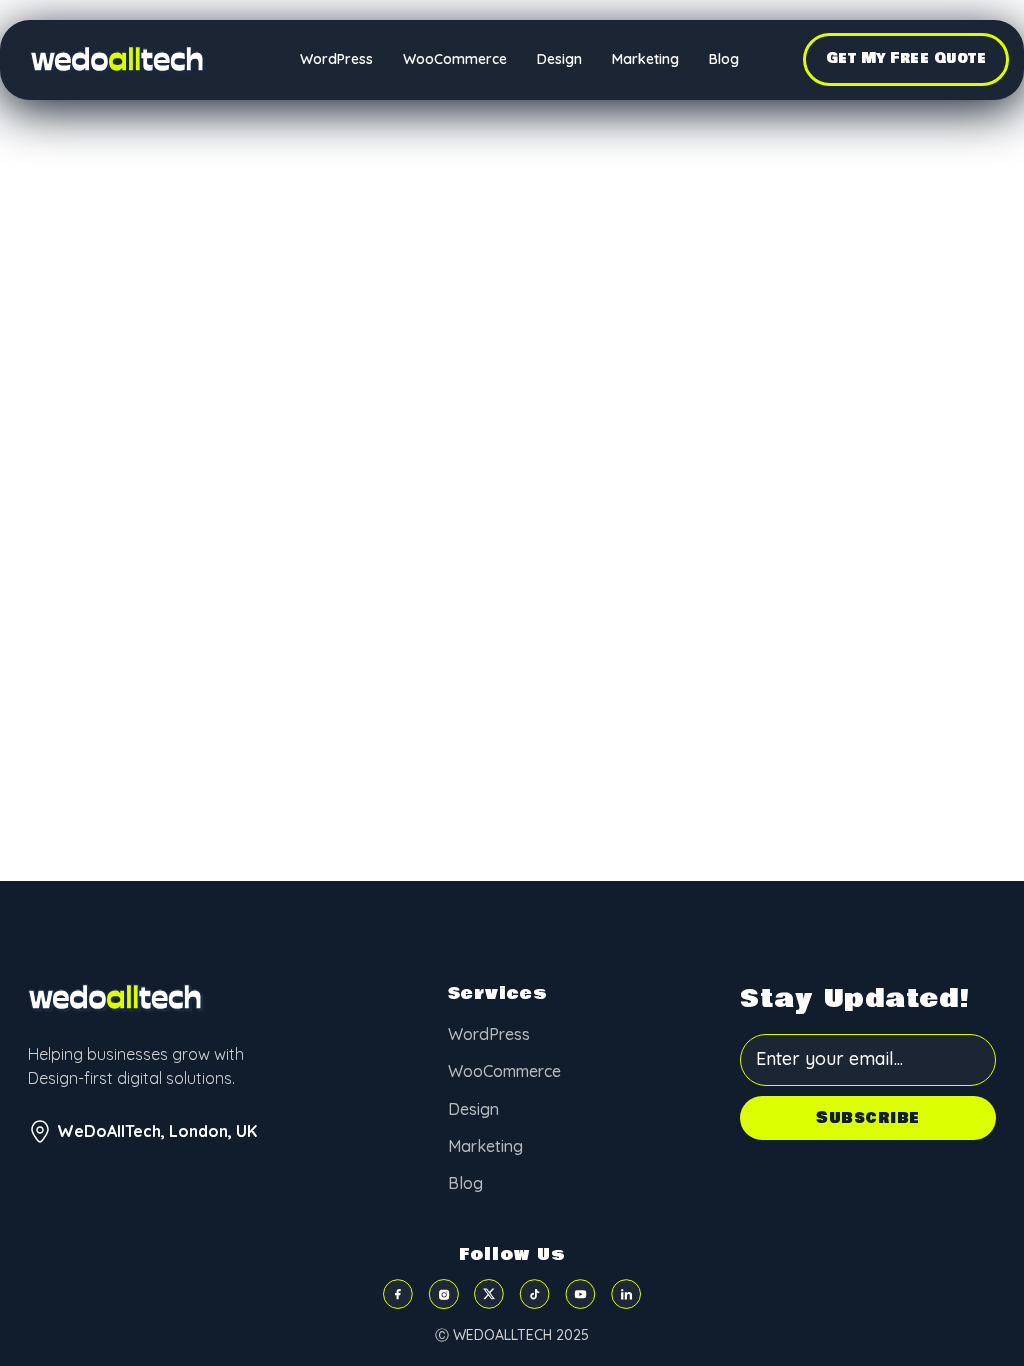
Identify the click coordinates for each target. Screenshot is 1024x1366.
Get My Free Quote (906, 58)
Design (559, 59)
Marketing (645, 59)
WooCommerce (455, 59)
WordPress (336, 59)
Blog (724, 59)
